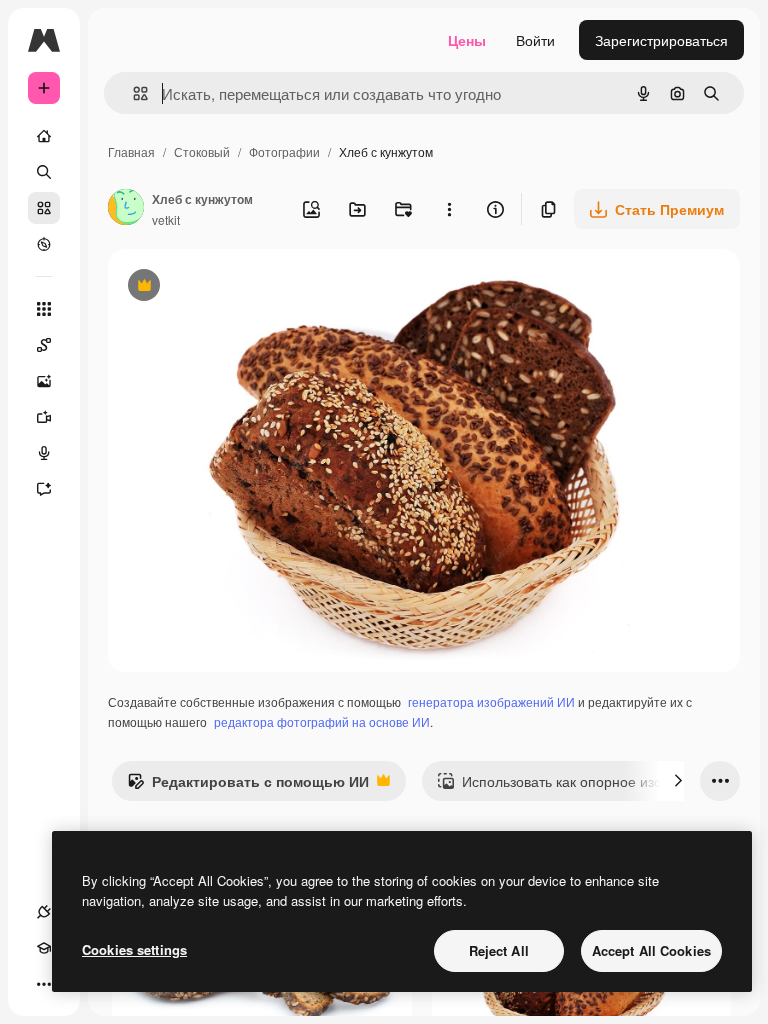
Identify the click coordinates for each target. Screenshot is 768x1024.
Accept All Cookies (651, 950)
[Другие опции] (449, 209)
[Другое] (44, 984)
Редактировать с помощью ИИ (248, 786)
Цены (467, 40)
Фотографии (284, 151)
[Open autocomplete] (132, 93)
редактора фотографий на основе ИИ (322, 721)
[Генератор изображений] (44, 381)
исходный (242, 287)
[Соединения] (44, 912)
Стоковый (202, 151)
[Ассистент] (44, 489)
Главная (131, 151)
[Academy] (44, 948)
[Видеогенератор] (44, 417)
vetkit (166, 219)
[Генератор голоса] (44, 453)
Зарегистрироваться (661, 40)
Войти (535, 40)
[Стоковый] (44, 208)
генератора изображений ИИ (491, 701)
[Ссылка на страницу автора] (126, 209)
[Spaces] (44, 345)
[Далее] (678, 781)
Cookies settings (134, 949)
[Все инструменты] (44, 309)
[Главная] (44, 136)
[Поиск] (44, 172)
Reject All (499, 950)
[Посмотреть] (44, 244)
